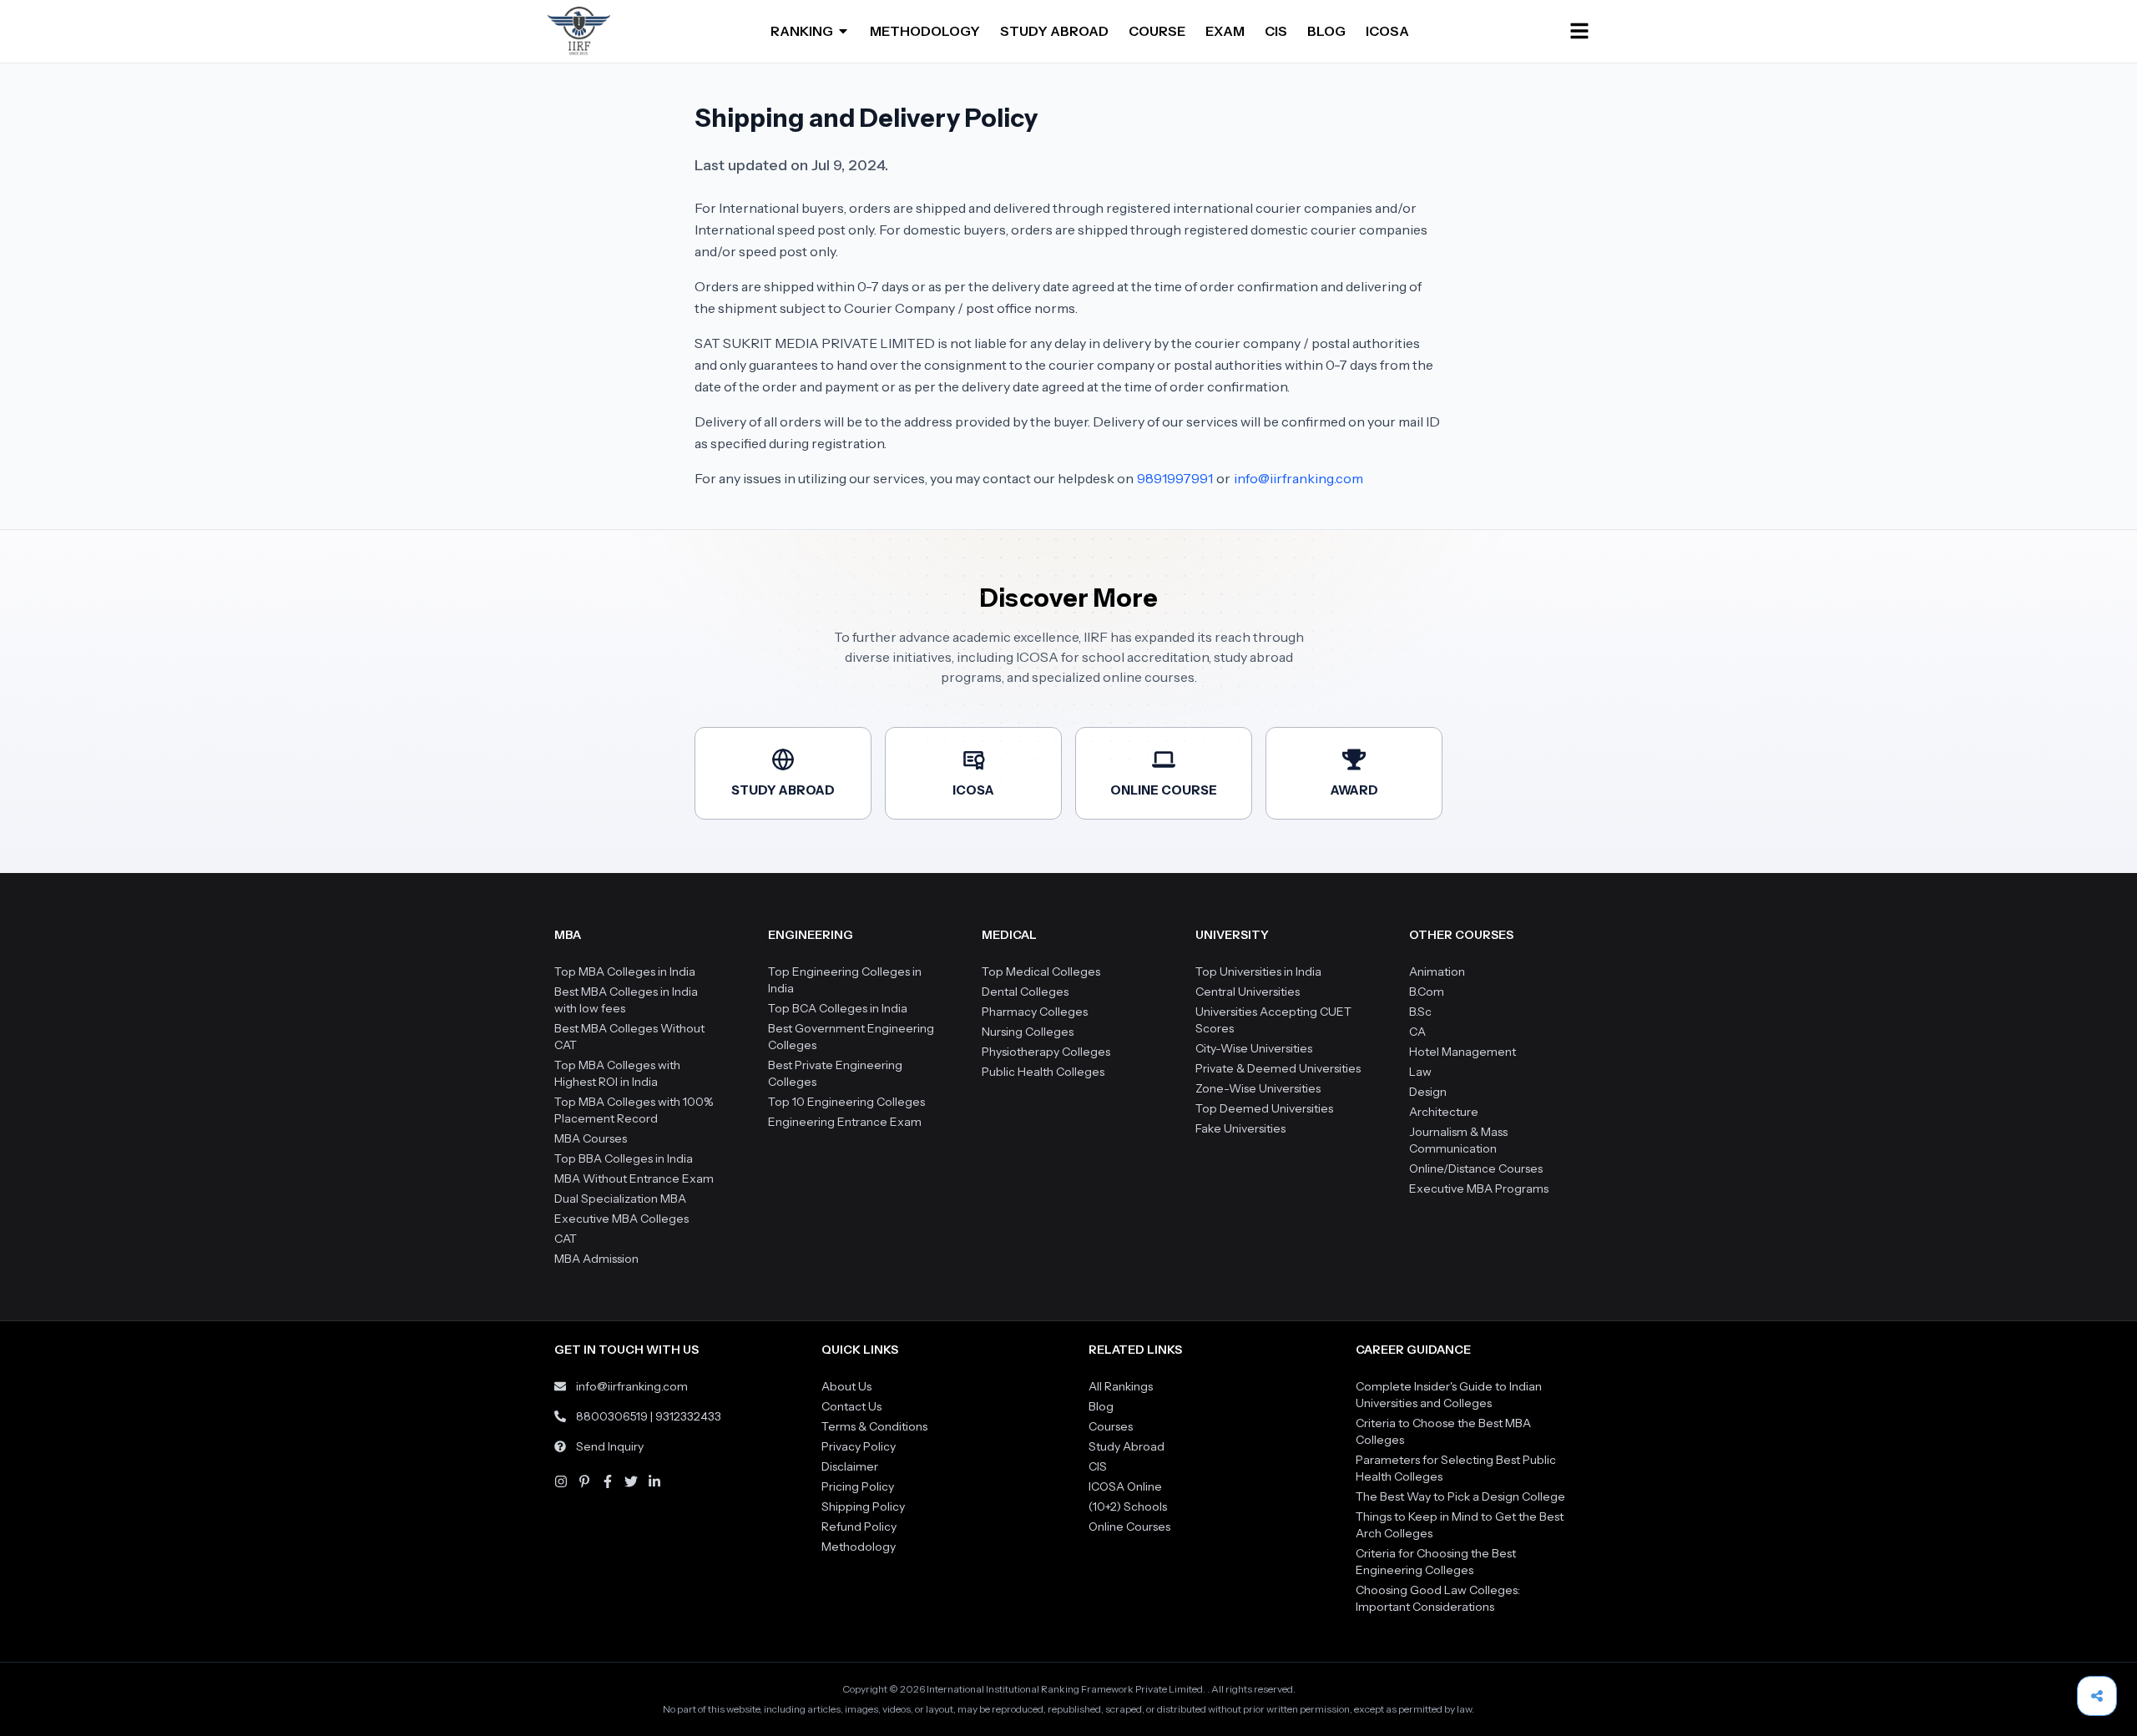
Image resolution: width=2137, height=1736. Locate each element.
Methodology (859, 1547)
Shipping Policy (863, 1506)
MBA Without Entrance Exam (634, 1178)
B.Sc (1420, 1012)
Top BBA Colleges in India (624, 1158)
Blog (1101, 1406)
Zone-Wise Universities (1258, 1088)
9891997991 (1175, 478)
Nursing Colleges (1028, 1032)
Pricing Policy (858, 1486)
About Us (846, 1386)
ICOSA (1387, 31)
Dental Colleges (1025, 992)
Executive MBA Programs (1479, 1188)
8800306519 (612, 1416)
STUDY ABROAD (1054, 31)
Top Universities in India (1258, 971)
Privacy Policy (859, 1446)
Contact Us (851, 1406)
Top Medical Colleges (1041, 971)
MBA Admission (596, 1259)
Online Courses (1129, 1527)
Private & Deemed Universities (1278, 1068)
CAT (566, 1239)
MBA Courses (591, 1138)
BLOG (1326, 31)
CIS (1276, 31)
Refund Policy (859, 1527)
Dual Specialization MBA (620, 1199)
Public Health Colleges (1043, 1072)
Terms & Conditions (874, 1426)
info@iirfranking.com (1298, 478)
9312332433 (688, 1416)
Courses (1111, 1426)
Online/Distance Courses (1476, 1168)
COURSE (1157, 31)
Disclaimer (850, 1466)
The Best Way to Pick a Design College (1460, 1496)
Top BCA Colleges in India (838, 1008)
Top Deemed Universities (1264, 1108)
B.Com (1427, 992)
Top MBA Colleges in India (625, 971)
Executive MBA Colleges (621, 1219)
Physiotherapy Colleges (1046, 1052)
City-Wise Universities (1254, 1048)
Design (1428, 1092)
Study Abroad (1127, 1446)
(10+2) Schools (1128, 1506)
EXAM (1225, 31)
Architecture (1444, 1112)
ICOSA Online (1125, 1486)
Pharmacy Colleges (1035, 1012)
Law (1420, 1072)
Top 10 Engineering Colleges (846, 1102)
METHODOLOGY (925, 31)
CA (1417, 1032)
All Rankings (1121, 1386)
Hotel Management (1463, 1052)
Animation (1437, 971)
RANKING (802, 31)
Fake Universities (1240, 1128)
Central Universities (1248, 992)
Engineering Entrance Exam (845, 1122)
